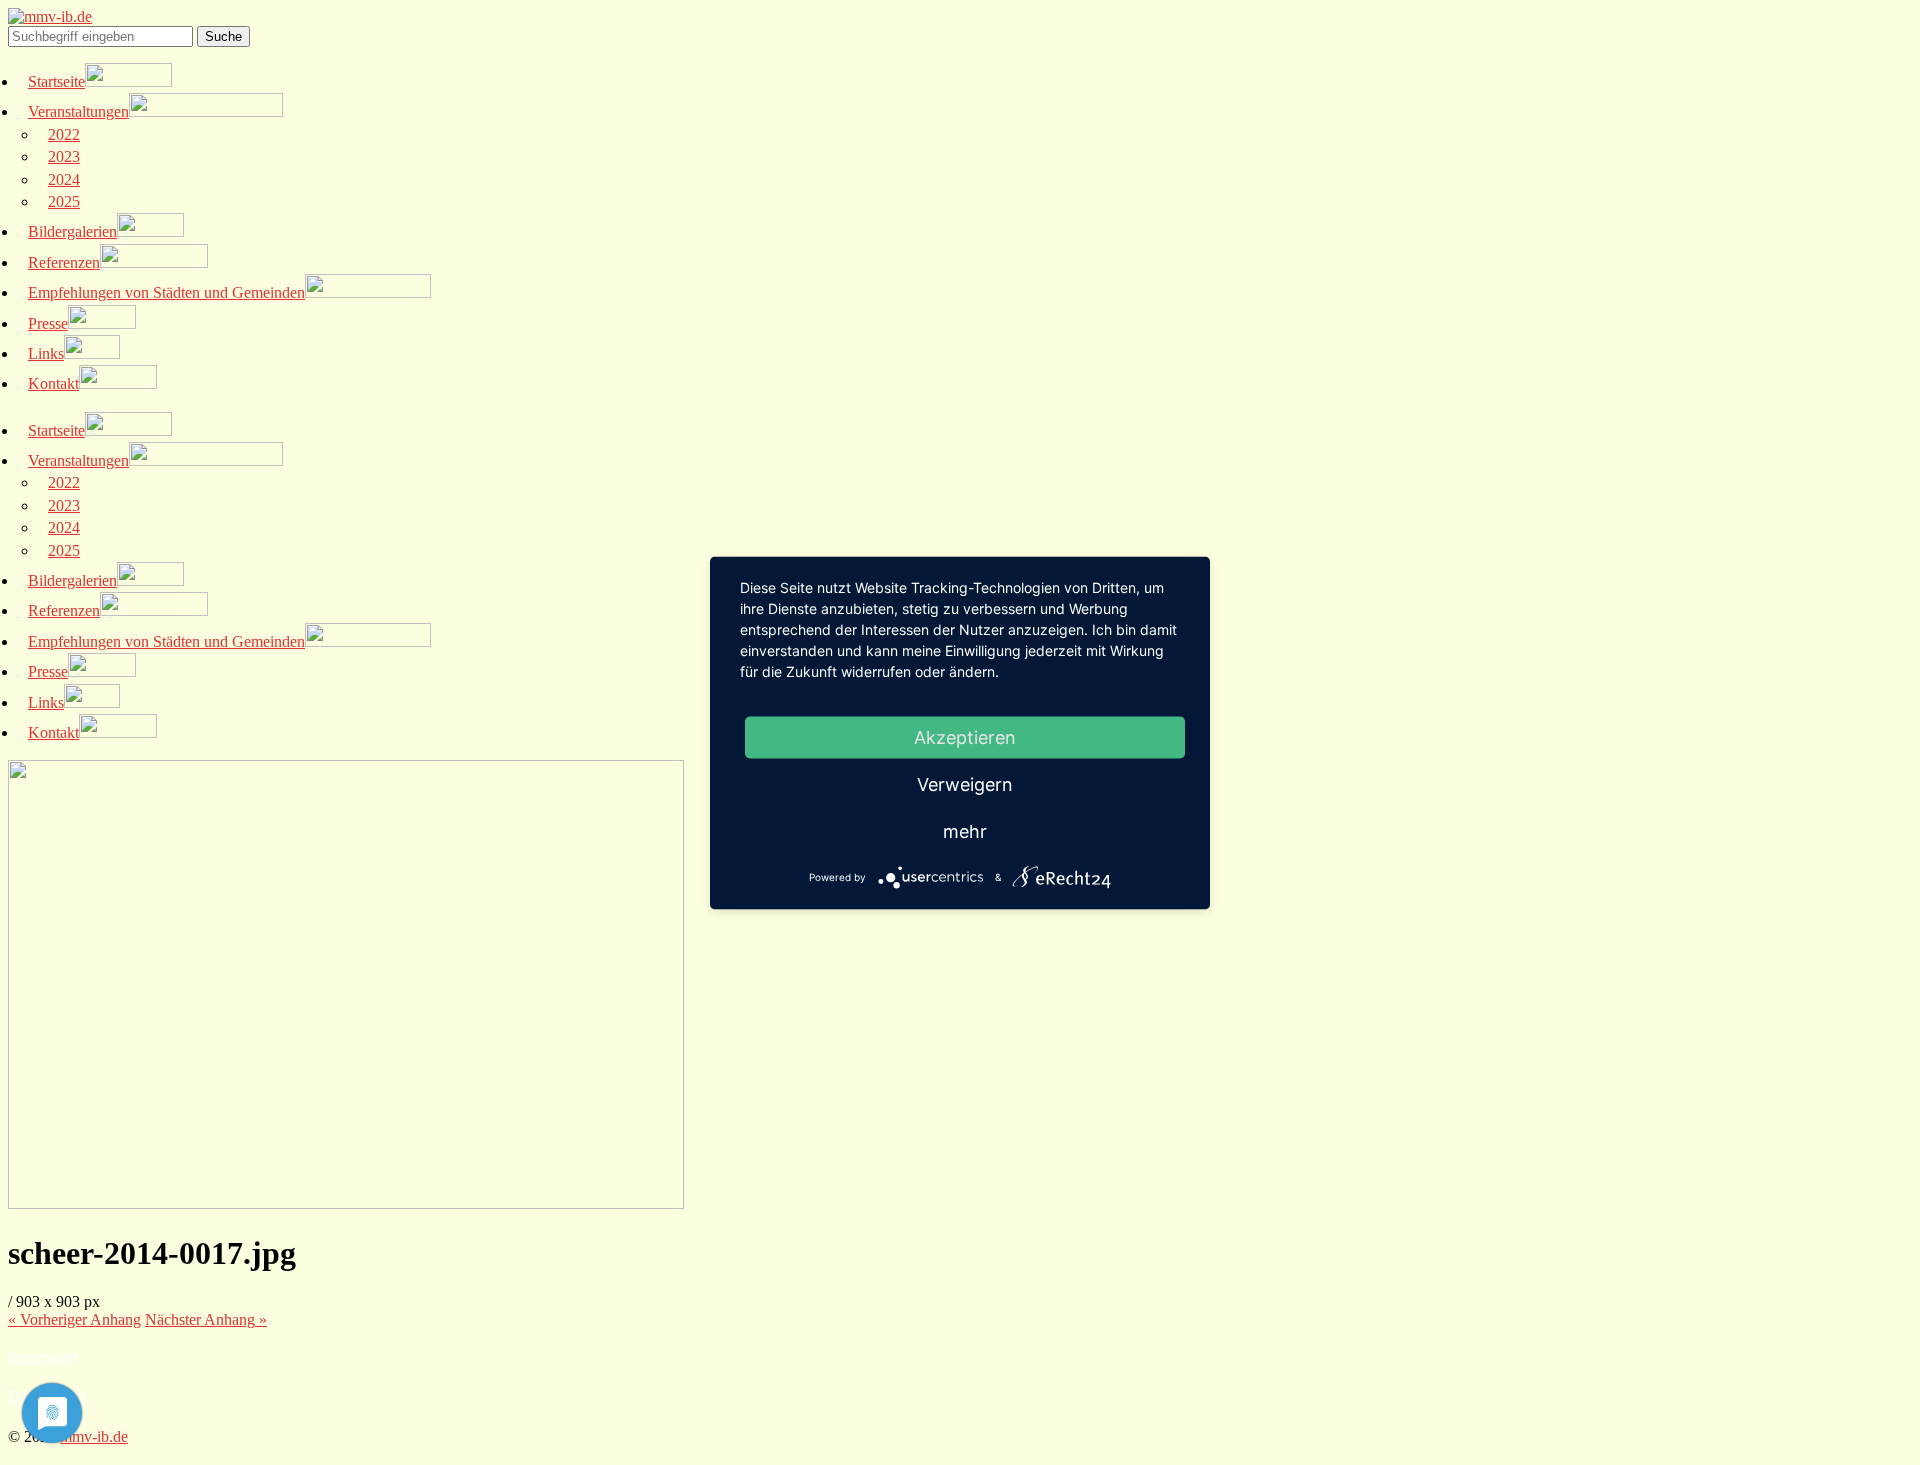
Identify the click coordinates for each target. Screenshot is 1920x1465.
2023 (64, 156)
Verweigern (965, 783)
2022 (64, 134)
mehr (965, 830)
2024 (64, 179)
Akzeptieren (965, 736)
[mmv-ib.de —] (50, 16)
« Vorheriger (74, 1319)
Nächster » (206, 1319)
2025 (64, 201)
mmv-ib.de (94, 1436)
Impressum (42, 1356)
